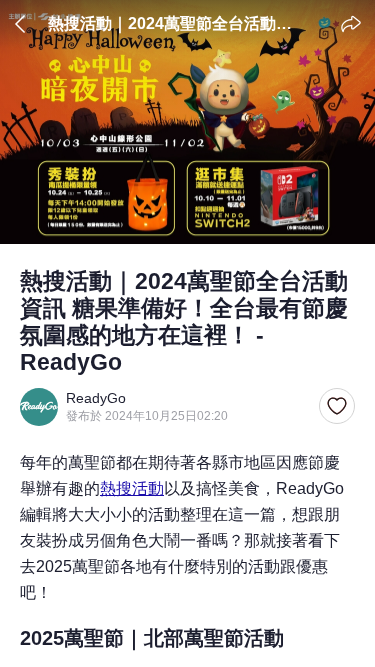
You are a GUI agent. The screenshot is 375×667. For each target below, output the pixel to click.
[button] (337, 407)
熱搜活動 (132, 488)
